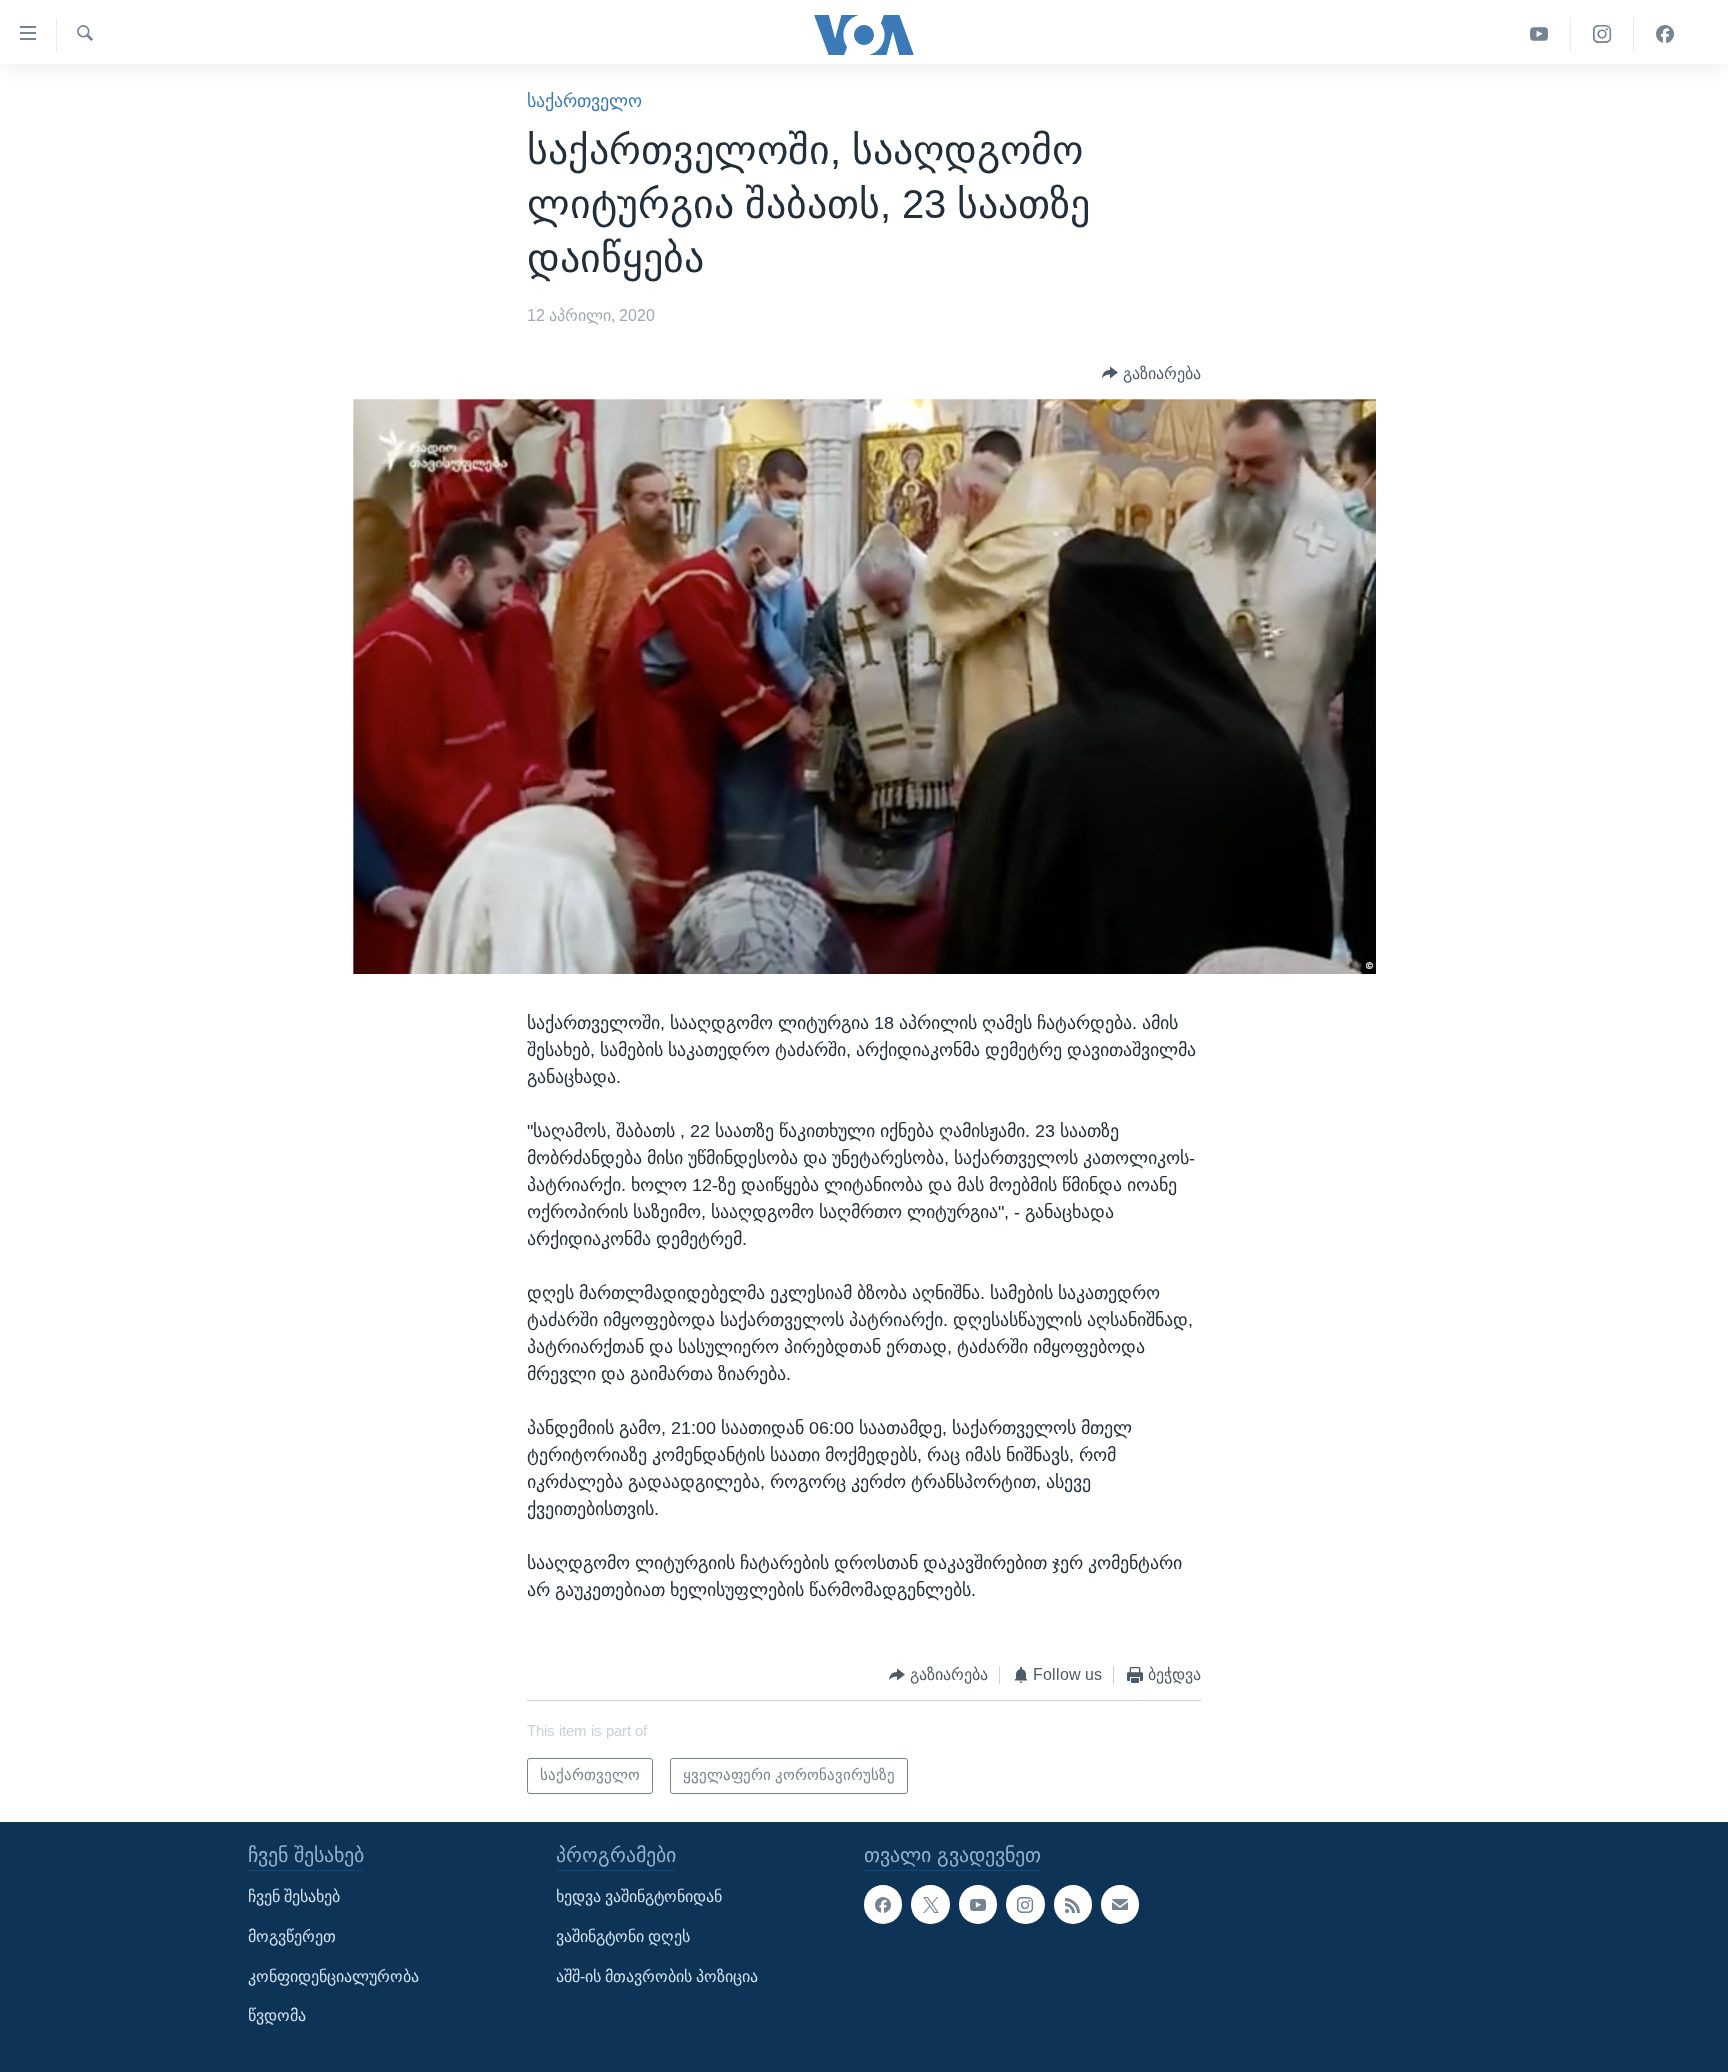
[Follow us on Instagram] (1025, 1904)
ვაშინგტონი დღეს (623, 1936)
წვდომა (277, 2015)
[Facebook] (1665, 34)
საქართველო (584, 101)
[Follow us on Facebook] (883, 1904)
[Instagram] (1602, 34)
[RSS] (1073, 1904)
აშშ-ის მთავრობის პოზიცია (657, 1976)
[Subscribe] (1120, 1904)
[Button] (1151, 373)
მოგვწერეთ (292, 1936)
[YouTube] (1539, 34)
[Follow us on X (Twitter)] (930, 1904)
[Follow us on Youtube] (978, 1904)
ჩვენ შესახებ (294, 1896)
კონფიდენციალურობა (333, 1976)
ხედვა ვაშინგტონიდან (639, 1896)
